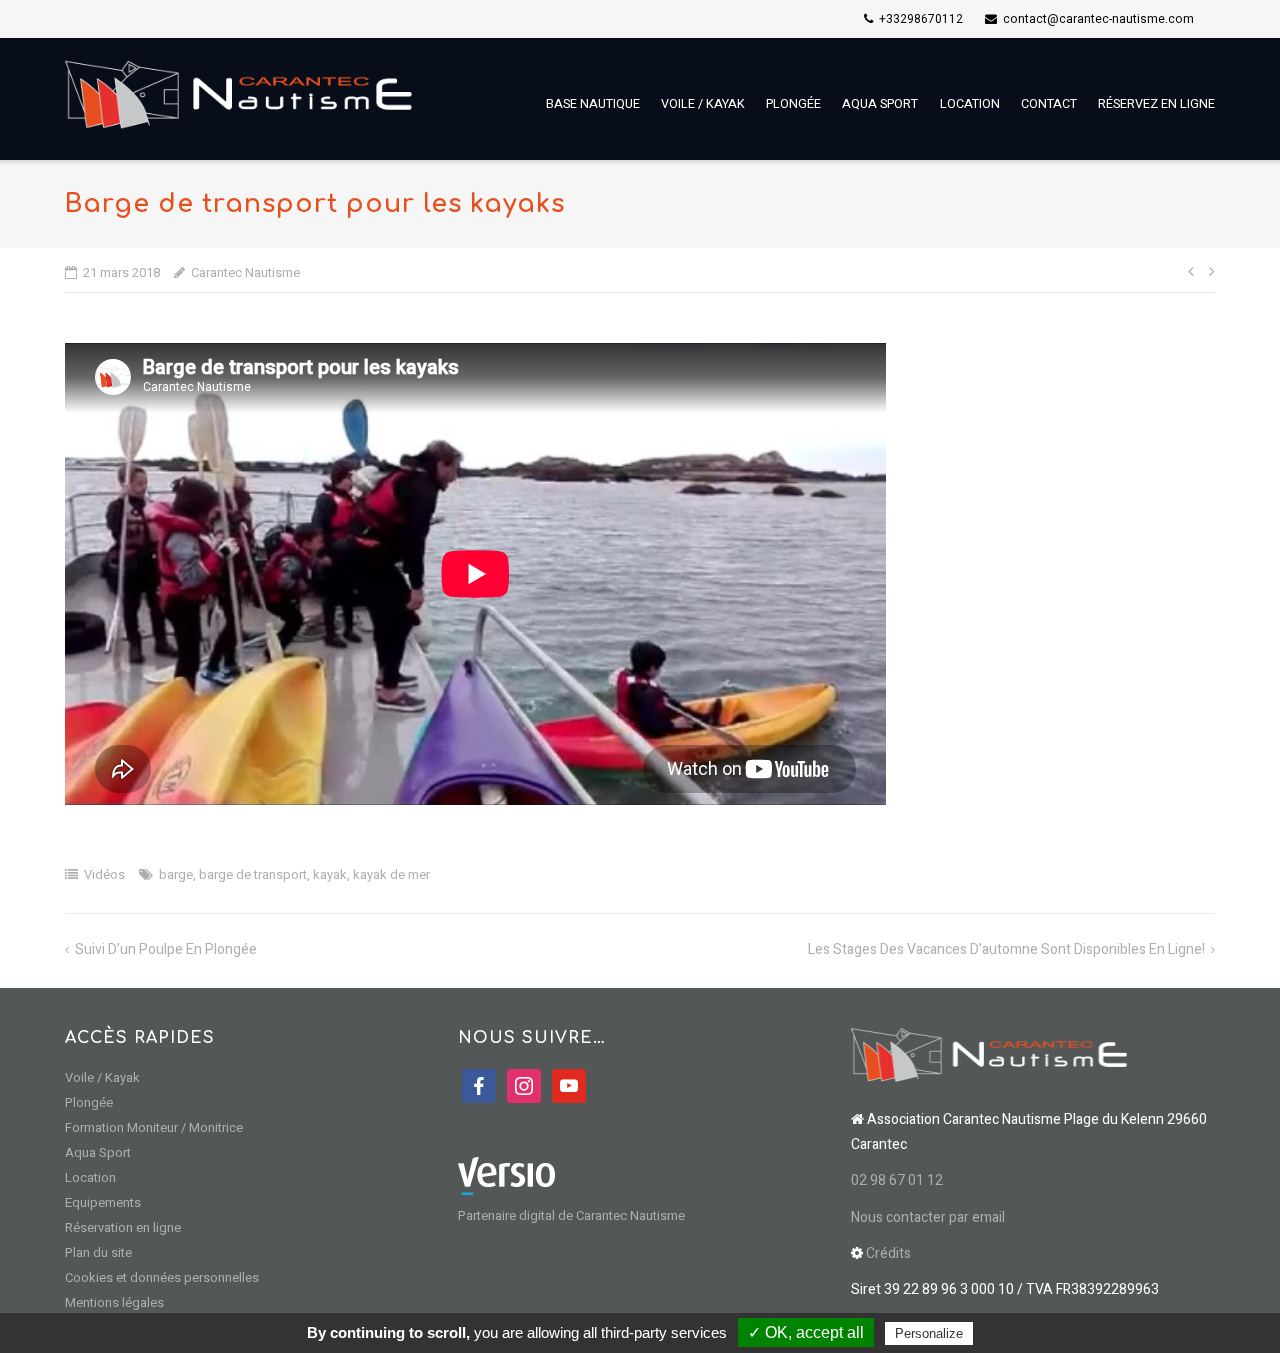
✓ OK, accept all (806, 1332)
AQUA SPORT (880, 104)
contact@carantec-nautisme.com (1098, 19)
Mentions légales (114, 1302)
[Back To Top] (1230, 1303)
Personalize (929, 1333)
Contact (1049, 104)
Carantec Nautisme (245, 272)
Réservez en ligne (1156, 104)
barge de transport (253, 874)
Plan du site (98, 1252)
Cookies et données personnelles (162, 1277)
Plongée (793, 104)
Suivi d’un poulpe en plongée (166, 949)
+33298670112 (921, 19)
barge (176, 874)
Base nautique (593, 104)
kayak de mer (391, 874)
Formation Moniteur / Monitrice (154, 1127)
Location (970, 104)
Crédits (890, 1253)
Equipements (103, 1202)
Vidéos (104, 874)
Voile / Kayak (703, 104)
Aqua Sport (98, 1152)
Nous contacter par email (928, 1217)
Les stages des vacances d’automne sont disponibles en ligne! (1006, 949)
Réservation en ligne (123, 1227)
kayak (330, 874)
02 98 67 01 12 (897, 1180)
